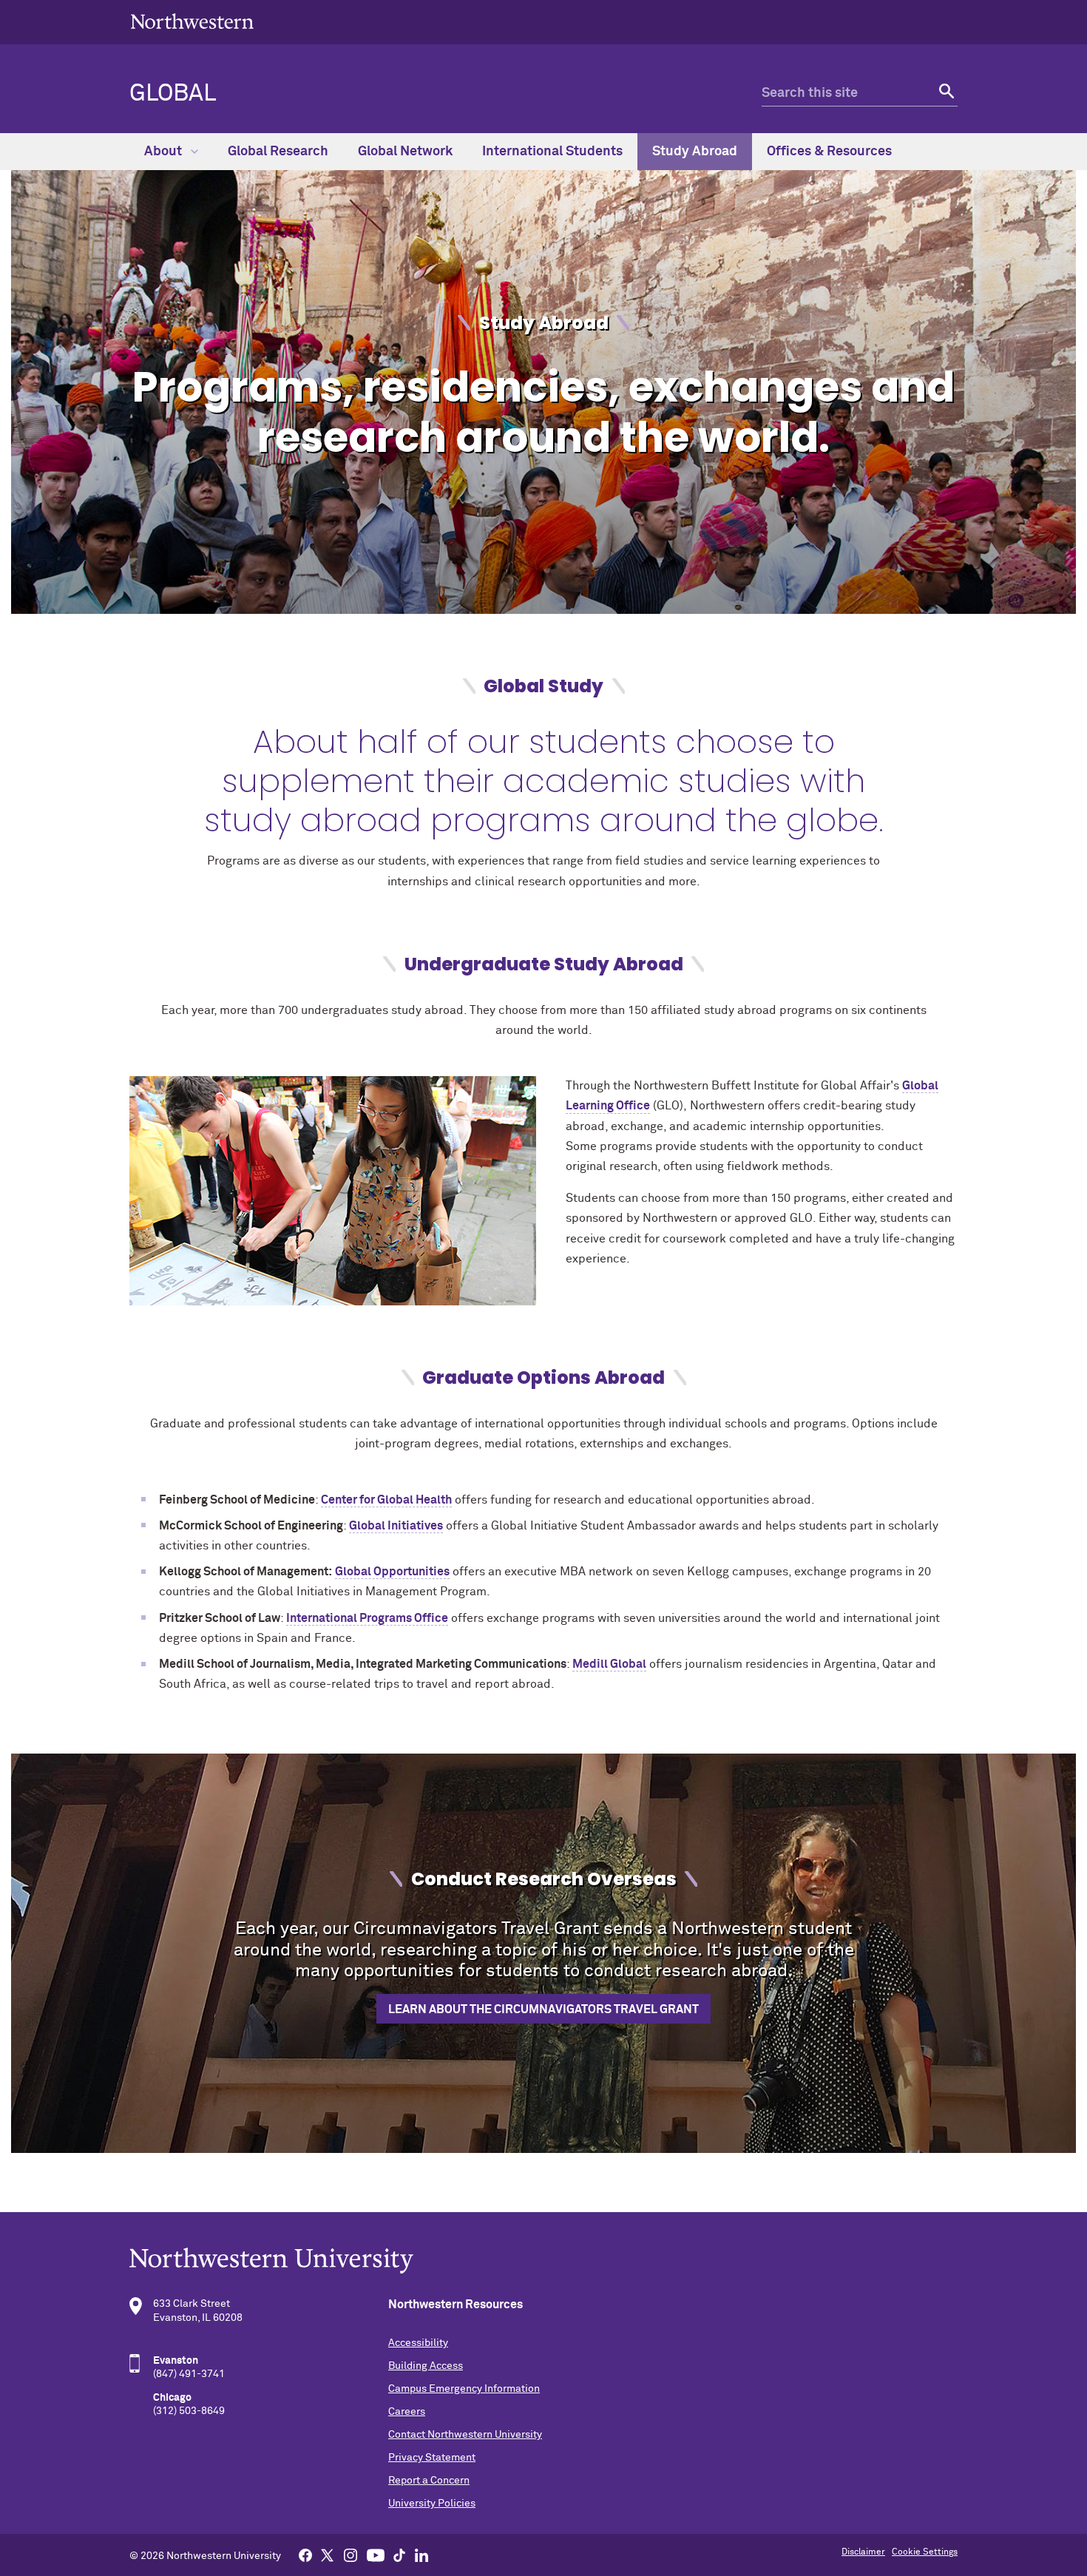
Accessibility (418, 2343)
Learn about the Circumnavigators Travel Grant (543, 2009)
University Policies (432, 2504)
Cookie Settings (925, 2552)
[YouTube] (376, 2555)
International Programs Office (367, 1618)
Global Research (278, 152)
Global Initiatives (396, 1526)
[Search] (945, 94)
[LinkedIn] (421, 2555)
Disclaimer (863, 2552)
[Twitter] (328, 2555)
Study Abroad (695, 152)
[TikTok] (399, 2555)
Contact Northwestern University (465, 2435)
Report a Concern (429, 2481)
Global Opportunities (392, 1572)
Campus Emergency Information (464, 2389)
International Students (552, 152)
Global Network (405, 152)
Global (173, 94)
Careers (407, 2412)
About (165, 152)
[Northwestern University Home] (192, 21)
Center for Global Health (386, 1500)
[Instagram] (351, 2555)
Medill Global (609, 1664)
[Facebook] (305, 2555)
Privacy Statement (432, 2458)
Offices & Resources (829, 152)
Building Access (426, 2366)
